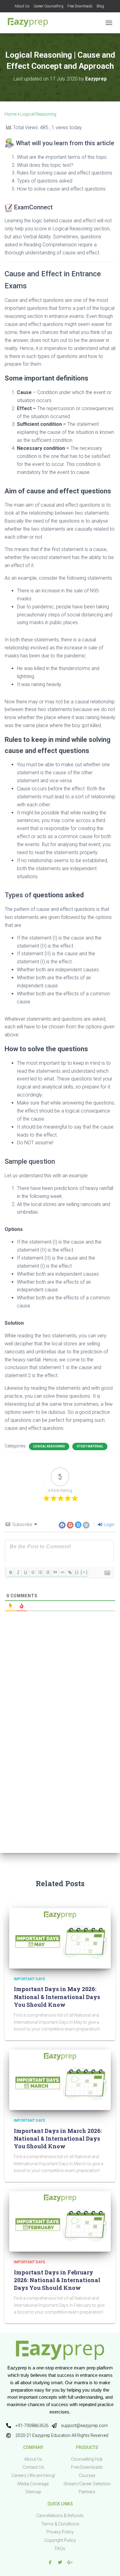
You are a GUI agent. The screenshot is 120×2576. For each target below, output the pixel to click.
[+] (84, 1572)
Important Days (30, 1979)
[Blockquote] (55, 1572)
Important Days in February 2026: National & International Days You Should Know (57, 2280)
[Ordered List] (40, 1572)
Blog (100, 6)
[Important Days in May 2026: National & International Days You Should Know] (60, 1938)
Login (109, 1525)
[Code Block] (62, 1572)
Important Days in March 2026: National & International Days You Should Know (58, 2138)
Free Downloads (80, 6)
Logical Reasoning (38, 114)
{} (77, 1572)
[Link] (70, 1572)
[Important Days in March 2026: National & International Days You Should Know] (60, 2079)
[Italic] (18, 1572)
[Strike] (33, 1572)
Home (11, 114)
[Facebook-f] (50, 2562)
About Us (22, 6)
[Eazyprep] (30, 23)
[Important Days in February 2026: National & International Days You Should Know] (60, 2221)
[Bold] (10, 1572)
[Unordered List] (47, 1572)
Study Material (90, 1446)
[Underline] (25, 1572)
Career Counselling (48, 6)
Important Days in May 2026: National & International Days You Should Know (57, 1997)
